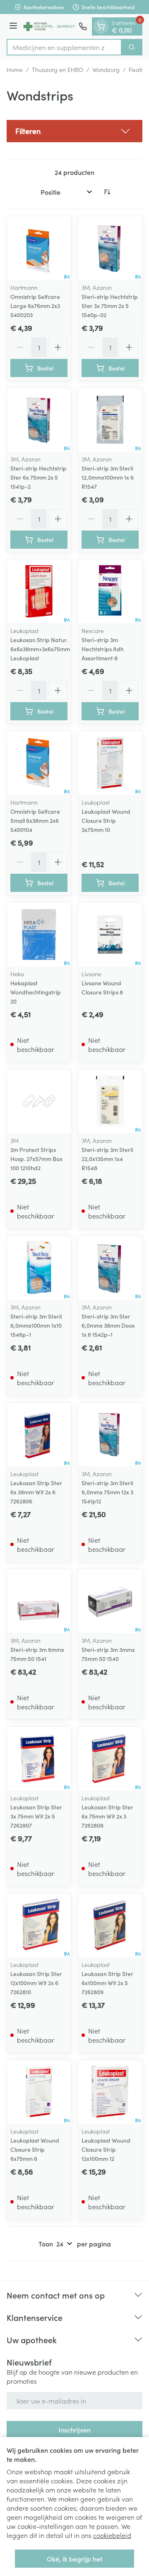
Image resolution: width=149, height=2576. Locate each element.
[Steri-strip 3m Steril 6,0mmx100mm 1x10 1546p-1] (39, 1268)
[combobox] (64, 47)
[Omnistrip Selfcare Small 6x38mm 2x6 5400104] (39, 763)
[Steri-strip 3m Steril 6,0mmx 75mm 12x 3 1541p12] (110, 1434)
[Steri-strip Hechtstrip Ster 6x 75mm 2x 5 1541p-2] (39, 420)
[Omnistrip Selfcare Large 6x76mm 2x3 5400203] (39, 248)
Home (15, 69)
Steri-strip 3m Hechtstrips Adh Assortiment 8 (103, 649)
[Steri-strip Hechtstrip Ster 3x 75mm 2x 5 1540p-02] (110, 248)
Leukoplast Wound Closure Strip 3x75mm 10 (106, 820)
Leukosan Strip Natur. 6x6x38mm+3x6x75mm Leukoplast (40, 649)
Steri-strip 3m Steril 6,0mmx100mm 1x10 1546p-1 (36, 1325)
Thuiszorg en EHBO (58, 69)
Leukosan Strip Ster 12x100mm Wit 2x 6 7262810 (36, 1983)
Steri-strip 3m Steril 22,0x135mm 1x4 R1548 (107, 1159)
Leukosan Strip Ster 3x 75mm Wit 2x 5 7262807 (36, 1816)
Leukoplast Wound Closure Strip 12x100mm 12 (106, 2149)
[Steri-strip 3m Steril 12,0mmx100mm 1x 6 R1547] (110, 420)
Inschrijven (74, 2430)
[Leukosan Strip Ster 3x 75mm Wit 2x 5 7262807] (39, 1759)
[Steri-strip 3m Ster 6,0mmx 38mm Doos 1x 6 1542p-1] (110, 1268)
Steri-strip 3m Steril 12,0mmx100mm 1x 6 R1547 (108, 477)
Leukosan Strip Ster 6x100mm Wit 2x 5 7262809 (107, 1983)
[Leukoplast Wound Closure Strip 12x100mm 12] (110, 2092)
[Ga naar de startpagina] (49, 26)
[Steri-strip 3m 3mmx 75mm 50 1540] (110, 1601)
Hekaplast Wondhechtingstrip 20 (36, 992)
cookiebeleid (112, 2535)
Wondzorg (106, 69)
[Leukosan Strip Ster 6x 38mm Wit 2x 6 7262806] (39, 1434)
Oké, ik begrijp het (74, 2559)
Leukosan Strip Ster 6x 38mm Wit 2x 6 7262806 (36, 1492)
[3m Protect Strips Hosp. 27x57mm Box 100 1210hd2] (39, 1101)
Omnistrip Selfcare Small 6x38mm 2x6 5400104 (35, 820)
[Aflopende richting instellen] (107, 192)
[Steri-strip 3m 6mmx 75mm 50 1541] (39, 1601)
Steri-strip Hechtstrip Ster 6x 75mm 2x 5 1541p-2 (38, 477)
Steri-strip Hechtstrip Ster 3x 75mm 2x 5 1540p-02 (110, 306)
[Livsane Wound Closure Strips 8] (110, 934)
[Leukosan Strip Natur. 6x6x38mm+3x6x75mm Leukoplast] (39, 591)
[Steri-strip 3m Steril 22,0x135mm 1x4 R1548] (110, 1101)
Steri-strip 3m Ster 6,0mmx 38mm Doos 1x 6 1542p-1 (108, 1325)
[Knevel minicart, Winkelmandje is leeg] (101, 26)
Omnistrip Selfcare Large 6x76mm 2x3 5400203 (35, 306)
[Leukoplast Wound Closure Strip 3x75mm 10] (110, 763)
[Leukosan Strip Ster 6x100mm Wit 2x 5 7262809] (110, 1925)
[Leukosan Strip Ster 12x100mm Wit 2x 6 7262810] (39, 1925)
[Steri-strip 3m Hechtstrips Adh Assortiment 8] (110, 591)
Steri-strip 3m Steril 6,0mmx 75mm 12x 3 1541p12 (107, 1492)
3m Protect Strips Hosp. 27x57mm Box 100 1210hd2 (36, 1159)
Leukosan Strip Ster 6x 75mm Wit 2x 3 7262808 (107, 1816)
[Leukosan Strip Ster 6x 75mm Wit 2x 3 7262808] (110, 1759)
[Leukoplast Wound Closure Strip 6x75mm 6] (39, 2092)
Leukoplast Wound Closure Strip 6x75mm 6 (35, 2149)
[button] (74, 131)
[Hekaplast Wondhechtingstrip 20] (39, 934)
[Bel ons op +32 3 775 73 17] (83, 26)
